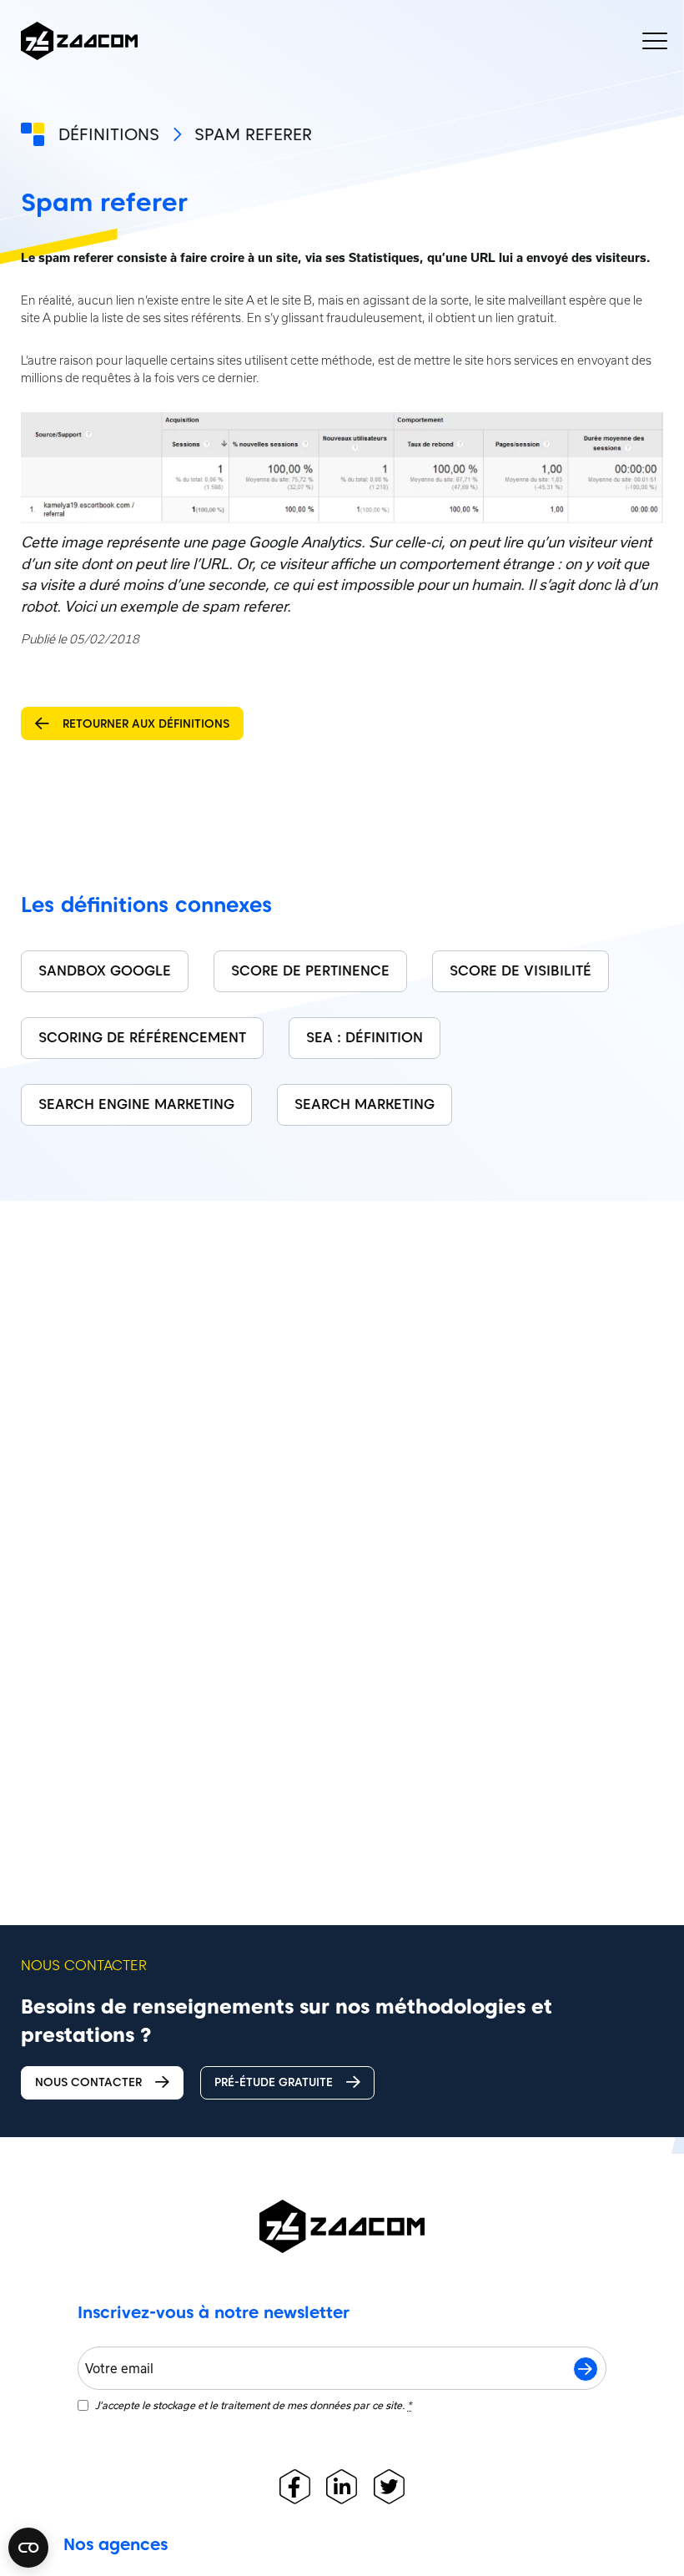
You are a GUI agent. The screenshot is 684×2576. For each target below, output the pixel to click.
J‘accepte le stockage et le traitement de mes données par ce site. (253, 2405)
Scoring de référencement (142, 1037)
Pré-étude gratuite (274, 2082)
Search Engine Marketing (136, 1104)
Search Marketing (365, 1104)
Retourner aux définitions (146, 723)
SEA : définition (365, 1037)
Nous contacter (88, 2082)
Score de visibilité (521, 970)
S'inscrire (586, 2369)
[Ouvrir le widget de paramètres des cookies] (28, 2548)
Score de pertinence (310, 970)
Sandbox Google (105, 970)
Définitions (109, 134)
